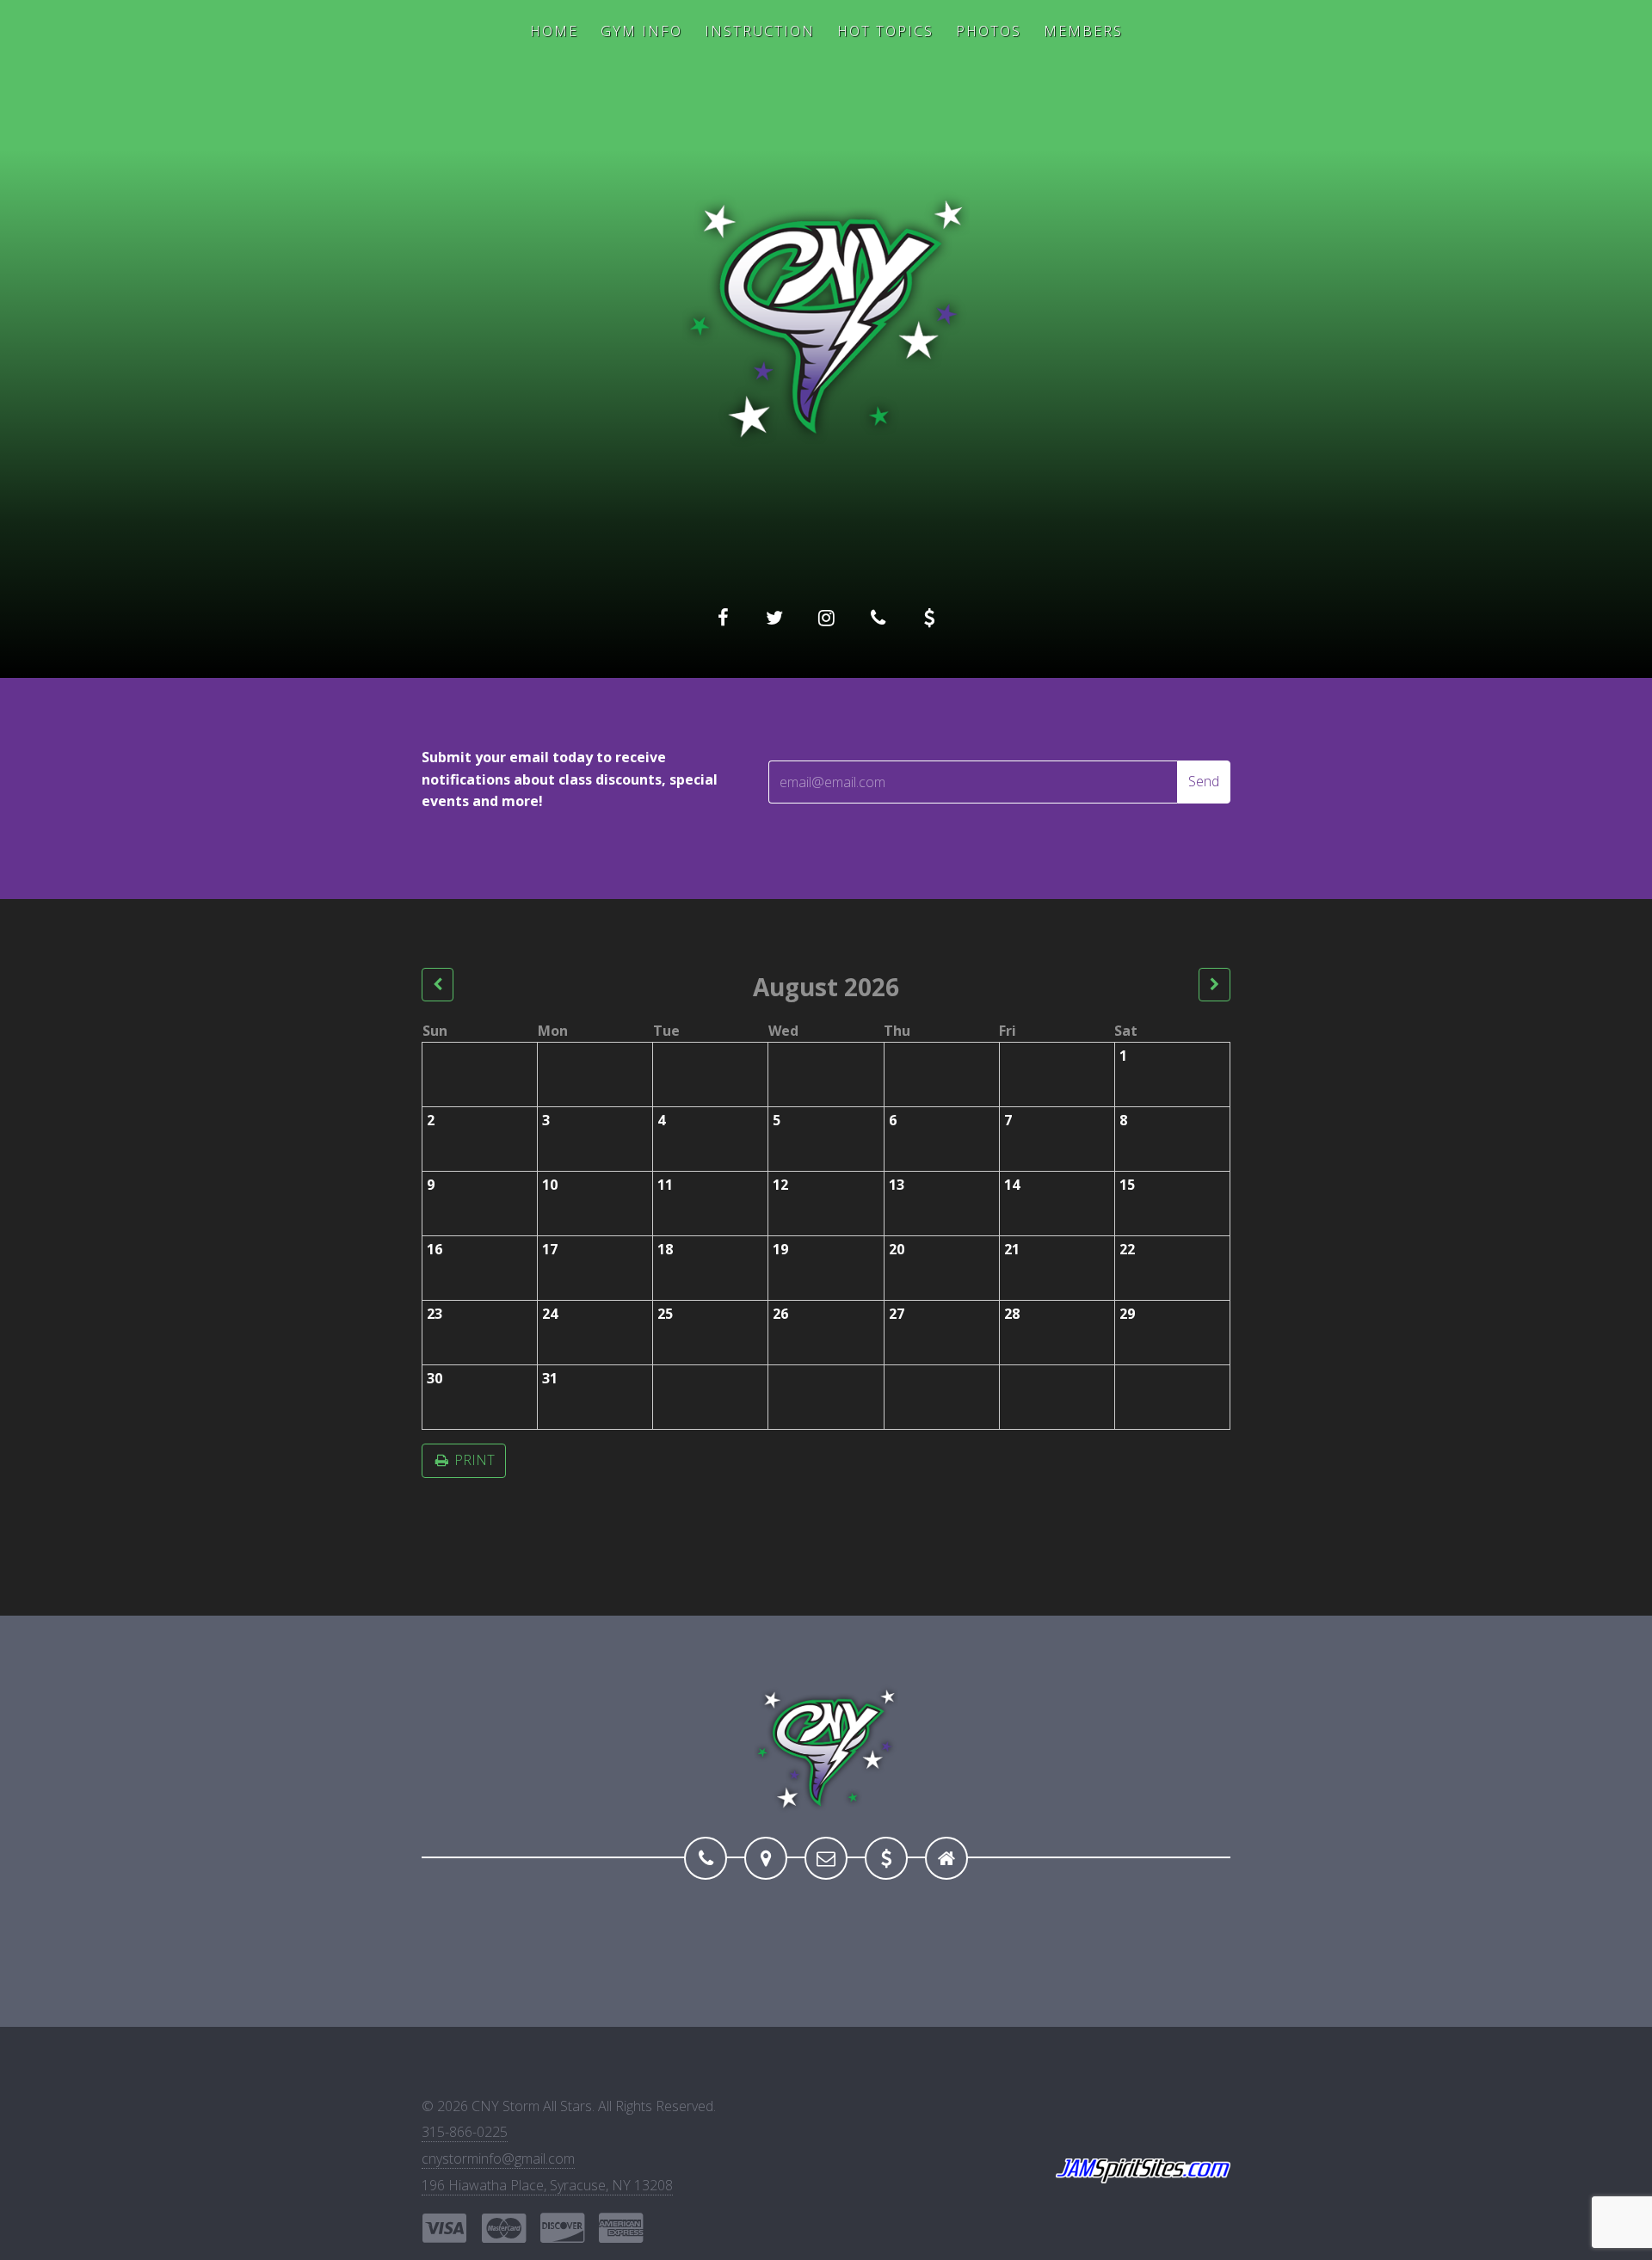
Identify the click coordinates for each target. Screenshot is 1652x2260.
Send (1204, 781)
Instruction (760, 31)
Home (554, 31)
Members (1083, 31)
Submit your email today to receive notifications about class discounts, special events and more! (570, 779)
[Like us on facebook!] (723, 618)
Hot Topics (885, 31)
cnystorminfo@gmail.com (498, 2158)
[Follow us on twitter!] (774, 618)
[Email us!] (826, 1858)
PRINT (473, 1460)
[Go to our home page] (946, 1858)
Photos (989, 31)
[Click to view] (438, 985)
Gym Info (641, 31)
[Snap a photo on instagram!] (826, 618)
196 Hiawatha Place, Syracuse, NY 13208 (547, 2185)
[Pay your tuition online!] (929, 618)
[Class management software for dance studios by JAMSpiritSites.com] (1143, 2171)
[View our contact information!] (878, 618)
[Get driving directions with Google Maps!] (766, 1858)
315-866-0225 (465, 2132)
